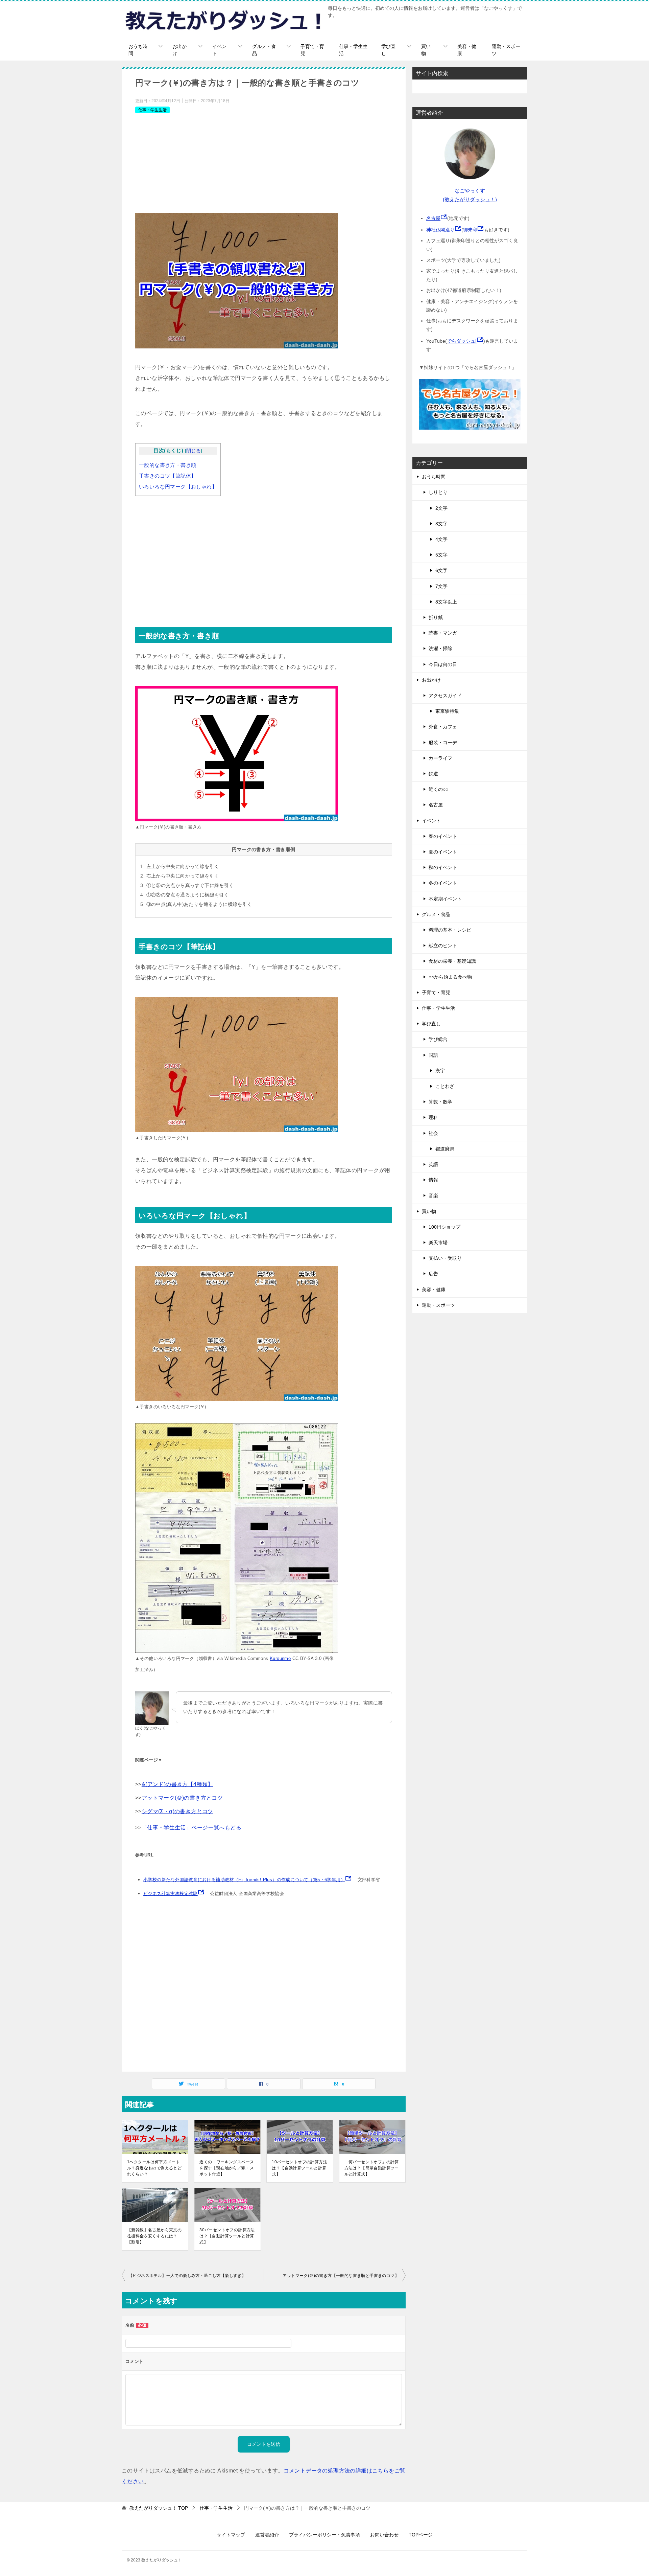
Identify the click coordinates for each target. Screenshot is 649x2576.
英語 (433, 1164)
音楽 (433, 1195)
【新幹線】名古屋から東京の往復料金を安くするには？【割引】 (154, 2236)
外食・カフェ (443, 727)
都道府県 (445, 1149)
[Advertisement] (264, 166)
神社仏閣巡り (440, 230)
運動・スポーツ (506, 50)
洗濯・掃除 (440, 648)
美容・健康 (467, 50)
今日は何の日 (443, 664)
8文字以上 (446, 602)
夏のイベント (443, 852)
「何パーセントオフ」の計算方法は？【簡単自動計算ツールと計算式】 (372, 2168)
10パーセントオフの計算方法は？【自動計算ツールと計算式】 (299, 2168)
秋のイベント (443, 867)
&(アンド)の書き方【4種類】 (177, 1784)
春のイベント (443, 836)
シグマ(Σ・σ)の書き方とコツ (177, 1811)
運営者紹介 (267, 2535)
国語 (433, 1055)
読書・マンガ (443, 633)
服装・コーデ (443, 743)
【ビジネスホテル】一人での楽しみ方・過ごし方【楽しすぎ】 (187, 2276)
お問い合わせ (384, 2535)
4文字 (441, 539)
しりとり (438, 492)
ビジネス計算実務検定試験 (171, 1894)
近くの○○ (438, 789)
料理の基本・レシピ (450, 930)
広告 (433, 1274)
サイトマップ (231, 2535)
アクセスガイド (445, 696)
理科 (433, 1117)
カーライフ (440, 758)
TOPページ (421, 2535)
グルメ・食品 (264, 50)
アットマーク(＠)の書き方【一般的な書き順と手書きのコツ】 (341, 2276)
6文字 (441, 570)
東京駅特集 (447, 711)
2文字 (441, 508)
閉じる (194, 451)
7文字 (441, 586)
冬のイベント (443, 883)
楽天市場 (438, 1243)
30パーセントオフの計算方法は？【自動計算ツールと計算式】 (227, 2236)
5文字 (441, 555)
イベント (219, 50)
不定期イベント (445, 899)
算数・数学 (440, 1102)
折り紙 (436, 617)
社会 (433, 1133)
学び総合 (438, 1039)
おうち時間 (138, 50)
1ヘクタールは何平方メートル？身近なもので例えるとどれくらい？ (154, 2168)
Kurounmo (280, 1658)
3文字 (441, 524)
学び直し (388, 50)
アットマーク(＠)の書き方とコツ (182, 1798)
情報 (433, 1180)
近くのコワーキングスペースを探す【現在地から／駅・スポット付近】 (227, 2168)
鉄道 (433, 774)
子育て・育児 (312, 50)
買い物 (426, 50)
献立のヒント (443, 945)
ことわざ (445, 1086)
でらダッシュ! (462, 341)
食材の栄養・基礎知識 (452, 961)
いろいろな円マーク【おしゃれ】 (178, 487)
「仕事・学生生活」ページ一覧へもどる (191, 1828)
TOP (159, 2508)
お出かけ (179, 50)
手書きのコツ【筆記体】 (167, 476)
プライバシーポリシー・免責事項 (324, 2535)
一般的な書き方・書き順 (167, 465)
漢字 (440, 1071)
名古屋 (433, 218)
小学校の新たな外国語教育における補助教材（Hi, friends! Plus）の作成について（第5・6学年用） (244, 1880)
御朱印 (470, 230)
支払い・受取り (445, 1258)
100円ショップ (444, 1227)
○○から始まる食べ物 (450, 977)
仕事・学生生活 (353, 50)
